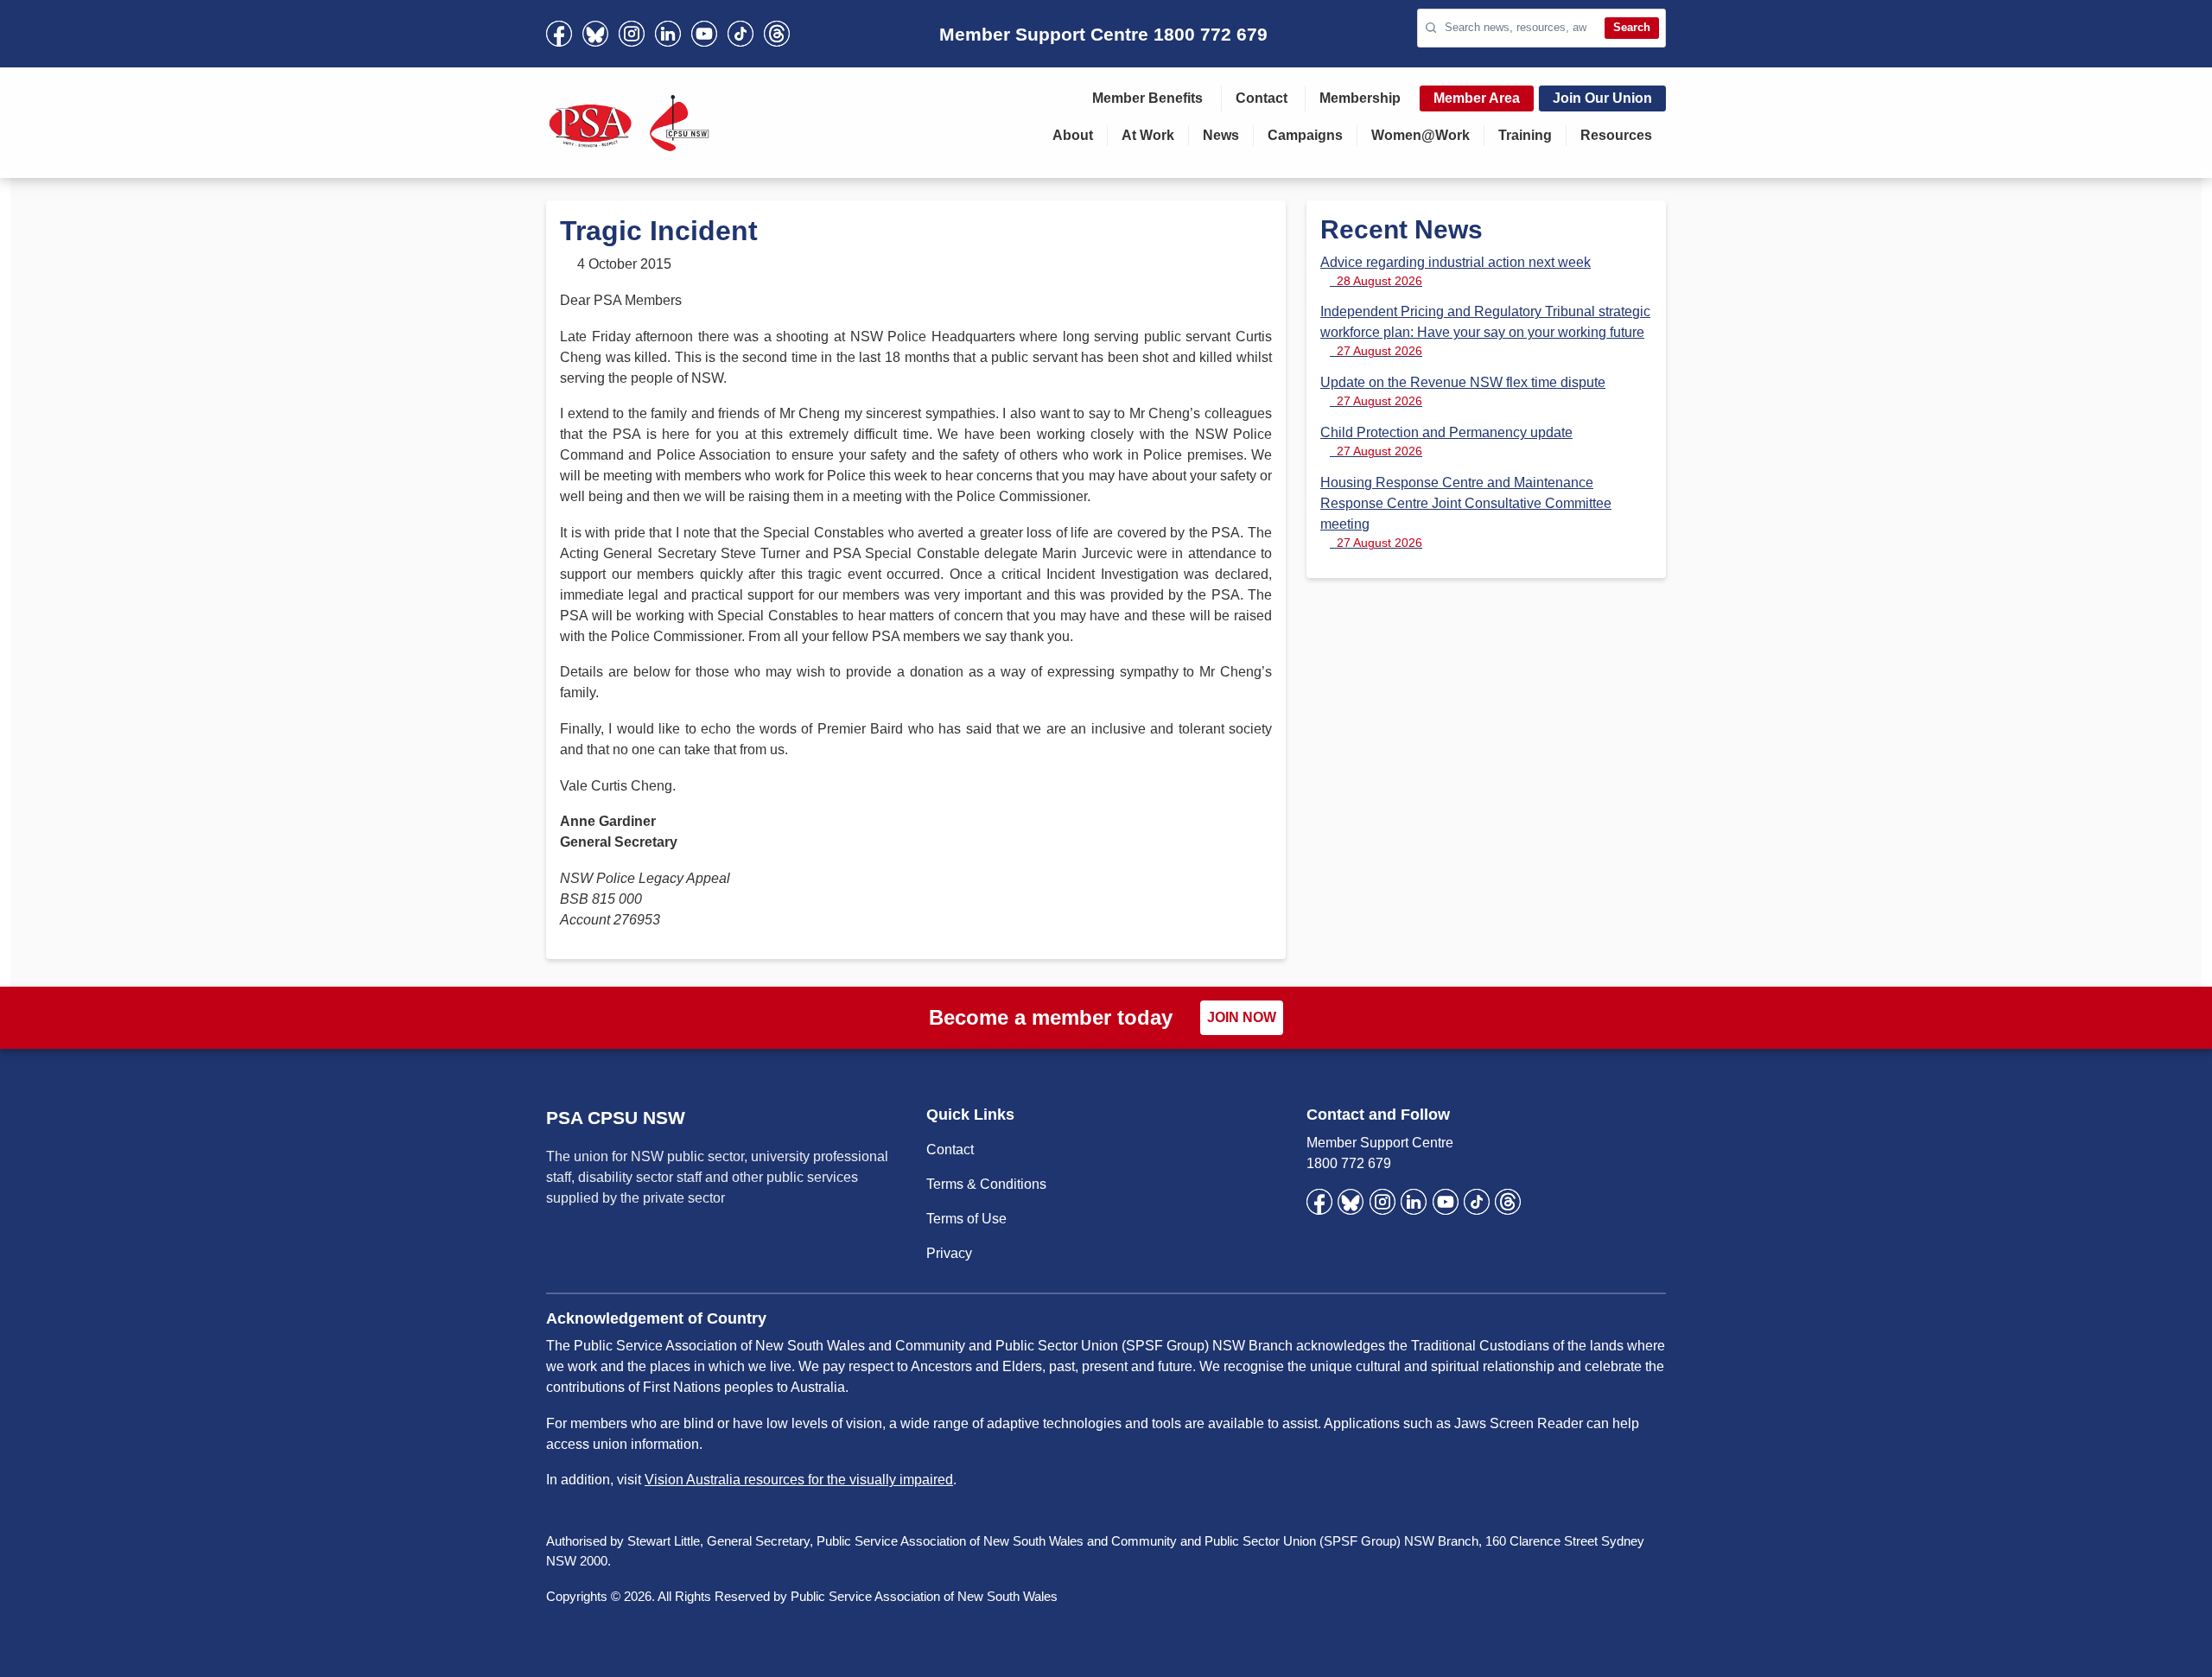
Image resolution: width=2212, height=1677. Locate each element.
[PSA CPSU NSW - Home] (629, 123)
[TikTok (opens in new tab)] (741, 34)
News (1221, 135)
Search (1632, 27)
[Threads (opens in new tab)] (777, 34)
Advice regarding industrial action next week (1456, 271)
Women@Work (1421, 135)
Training (1525, 135)
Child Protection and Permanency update (1446, 441)
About (1073, 135)
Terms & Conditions (986, 1184)
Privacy (949, 1253)
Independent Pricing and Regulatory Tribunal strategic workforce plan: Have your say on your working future (1485, 331)
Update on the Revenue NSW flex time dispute (1463, 391)
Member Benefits (1147, 98)
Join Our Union (1602, 98)
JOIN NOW (1242, 1017)
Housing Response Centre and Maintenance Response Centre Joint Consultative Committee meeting (1466, 512)
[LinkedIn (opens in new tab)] (668, 34)
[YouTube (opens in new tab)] (704, 34)
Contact (1262, 98)
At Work (1148, 135)
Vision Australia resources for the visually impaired (799, 1480)
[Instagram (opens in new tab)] (632, 34)
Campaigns (1305, 135)
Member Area (1477, 98)
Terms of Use (966, 1219)
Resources (1616, 135)
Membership (1360, 98)
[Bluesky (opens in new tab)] (595, 34)
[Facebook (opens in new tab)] (559, 34)
